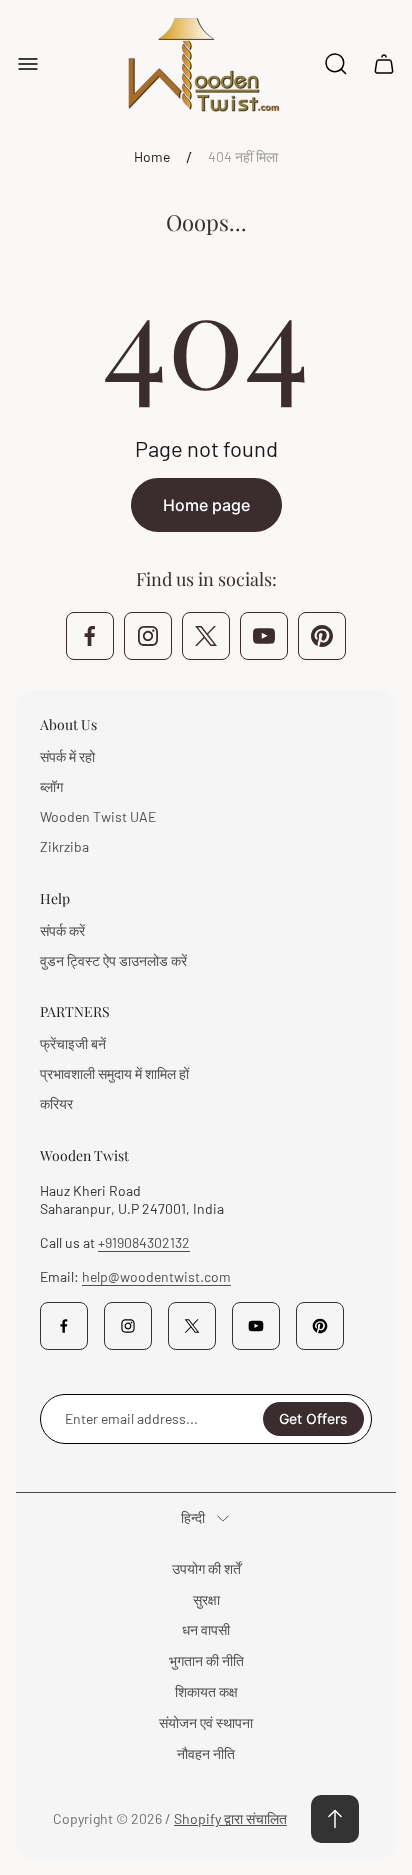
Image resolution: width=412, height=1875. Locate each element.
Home (152, 156)
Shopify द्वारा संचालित (230, 1818)
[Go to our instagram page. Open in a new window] (148, 636)
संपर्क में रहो (67, 756)
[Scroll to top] (335, 1819)
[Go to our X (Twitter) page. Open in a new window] (206, 636)
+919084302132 (144, 1242)
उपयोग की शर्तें (206, 1568)
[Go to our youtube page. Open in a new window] (264, 636)
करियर (56, 1103)
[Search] (336, 64)
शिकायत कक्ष (206, 1691)
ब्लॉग (51, 786)
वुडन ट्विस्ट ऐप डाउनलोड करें (113, 960)
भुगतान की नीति (206, 1660)
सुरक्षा (206, 1599)
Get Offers (313, 1418)
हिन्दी (193, 1517)
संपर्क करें (62, 930)
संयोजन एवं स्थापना (206, 1722)
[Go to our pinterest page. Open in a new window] (322, 636)
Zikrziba (64, 846)
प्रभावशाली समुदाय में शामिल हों (114, 1073)
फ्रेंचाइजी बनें (73, 1043)
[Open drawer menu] (28, 64)
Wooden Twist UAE (98, 816)
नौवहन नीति (206, 1753)
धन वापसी (206, 1629)
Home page (206, 505)
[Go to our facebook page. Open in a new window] (90, 636)
